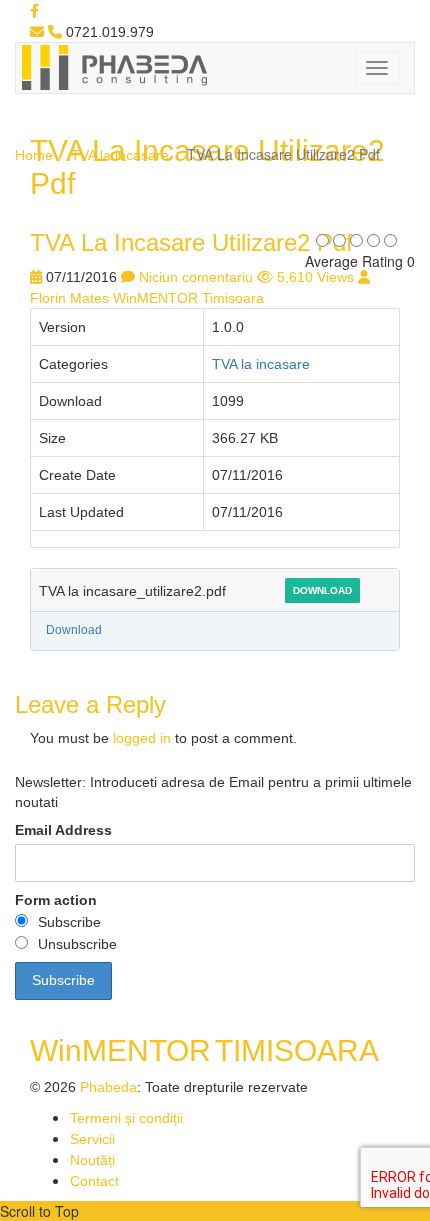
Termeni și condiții (126, 1118)
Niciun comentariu (196, 277)
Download (322, 590)
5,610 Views (315, 277)
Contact (94, 1181)
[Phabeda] (114, 66)
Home (34, 155)
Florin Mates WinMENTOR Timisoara (147, 298)
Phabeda (108, 1087)
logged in (142, 738)
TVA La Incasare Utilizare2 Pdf (191, 242)
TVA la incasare (120, 155)
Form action (56, 900)
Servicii (92, 1139)
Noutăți (92, 1160)
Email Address (63, 830)
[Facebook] (34, 11)
